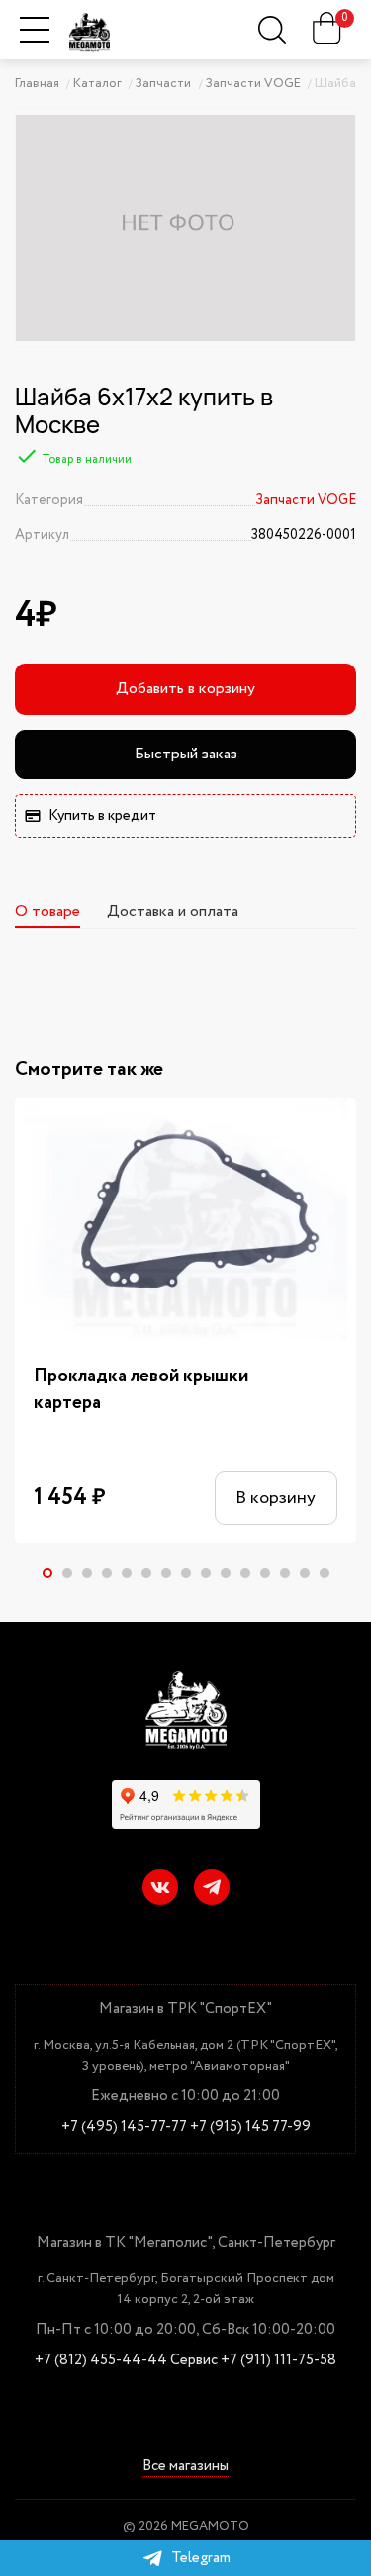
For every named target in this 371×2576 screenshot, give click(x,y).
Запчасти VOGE (306, 500)
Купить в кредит (102, 816)
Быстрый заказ (186, 754)
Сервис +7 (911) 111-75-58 (253, 2361)
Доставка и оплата (173, 911)
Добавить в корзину (185, 689)
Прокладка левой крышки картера (141, 1390)
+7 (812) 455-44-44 (101, 2361)
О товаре (47, 911)
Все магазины (185, 2468)
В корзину (276, 1498)
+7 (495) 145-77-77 (124, 2128)
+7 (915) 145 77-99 (250, 2128)
